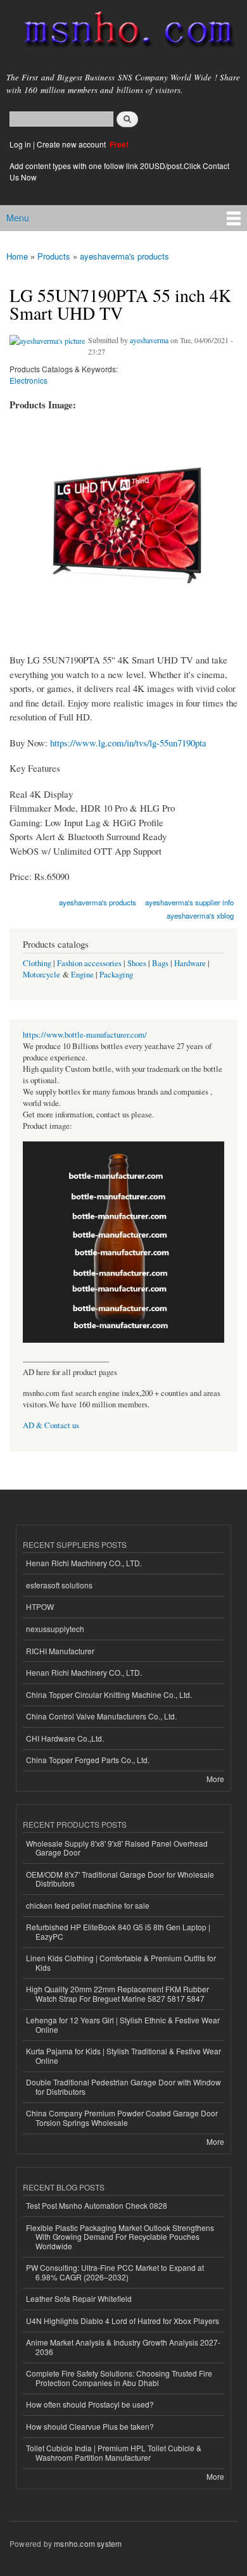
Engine (82, 975)
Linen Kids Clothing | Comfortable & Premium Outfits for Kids (121, 1962)
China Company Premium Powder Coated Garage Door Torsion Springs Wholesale (122, 2117)
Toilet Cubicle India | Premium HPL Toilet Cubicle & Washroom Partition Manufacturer (114, 2452)
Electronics (28, 380)
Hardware (190, 963)
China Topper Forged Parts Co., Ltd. (88, 1760)
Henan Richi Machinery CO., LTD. (84, 1563)
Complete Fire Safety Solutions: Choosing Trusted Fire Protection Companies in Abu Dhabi (119, 2378)
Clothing (37, 963)
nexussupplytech (55, 1629)
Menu (18, 218)
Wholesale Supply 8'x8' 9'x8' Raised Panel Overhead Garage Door (117, 1848)
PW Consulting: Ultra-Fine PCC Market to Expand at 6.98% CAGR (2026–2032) (115, 2272)
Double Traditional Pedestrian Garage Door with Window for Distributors (123, 2086)
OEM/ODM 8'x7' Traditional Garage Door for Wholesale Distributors (120, 1879)
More (215, 1779)
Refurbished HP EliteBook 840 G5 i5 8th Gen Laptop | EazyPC (118, 1931)
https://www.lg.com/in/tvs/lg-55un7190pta (128, 743)
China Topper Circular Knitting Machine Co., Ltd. (109, 1694)
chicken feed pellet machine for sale (88, 1905)
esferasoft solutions (59, 1585)
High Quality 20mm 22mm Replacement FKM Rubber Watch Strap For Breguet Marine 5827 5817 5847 (117, 1993)
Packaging (116, 975)
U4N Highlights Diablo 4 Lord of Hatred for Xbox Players (123, 2321)
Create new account (72, 144)
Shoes (137, 963)
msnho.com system (88, 2543)
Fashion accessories (89, 963)
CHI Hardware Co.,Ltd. (65, 1738)
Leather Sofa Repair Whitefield (79, 2298)
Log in (20, 144)
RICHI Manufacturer (60, 1651)
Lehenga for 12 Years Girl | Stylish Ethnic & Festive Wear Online (123, 2024)
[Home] (123, 32)
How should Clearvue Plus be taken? (90, 2426)
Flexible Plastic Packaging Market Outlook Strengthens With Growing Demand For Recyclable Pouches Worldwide (120, 2237)
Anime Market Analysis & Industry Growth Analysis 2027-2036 (123, 2347)
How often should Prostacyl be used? (90, 2404)
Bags (160, 963)
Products (54, 256)
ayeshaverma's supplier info (189, 902)
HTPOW (40, 1606)
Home (17, 256)
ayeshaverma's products (124, 256)
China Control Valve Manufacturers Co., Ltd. (101, 1716)
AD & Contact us (51, 1425)
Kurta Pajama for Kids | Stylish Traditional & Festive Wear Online (123, 2055)
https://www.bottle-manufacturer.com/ (85, 1035)
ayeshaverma (149, 340)
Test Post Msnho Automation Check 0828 (97, 2205)
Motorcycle (41, 975)
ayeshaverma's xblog (200, 915)
